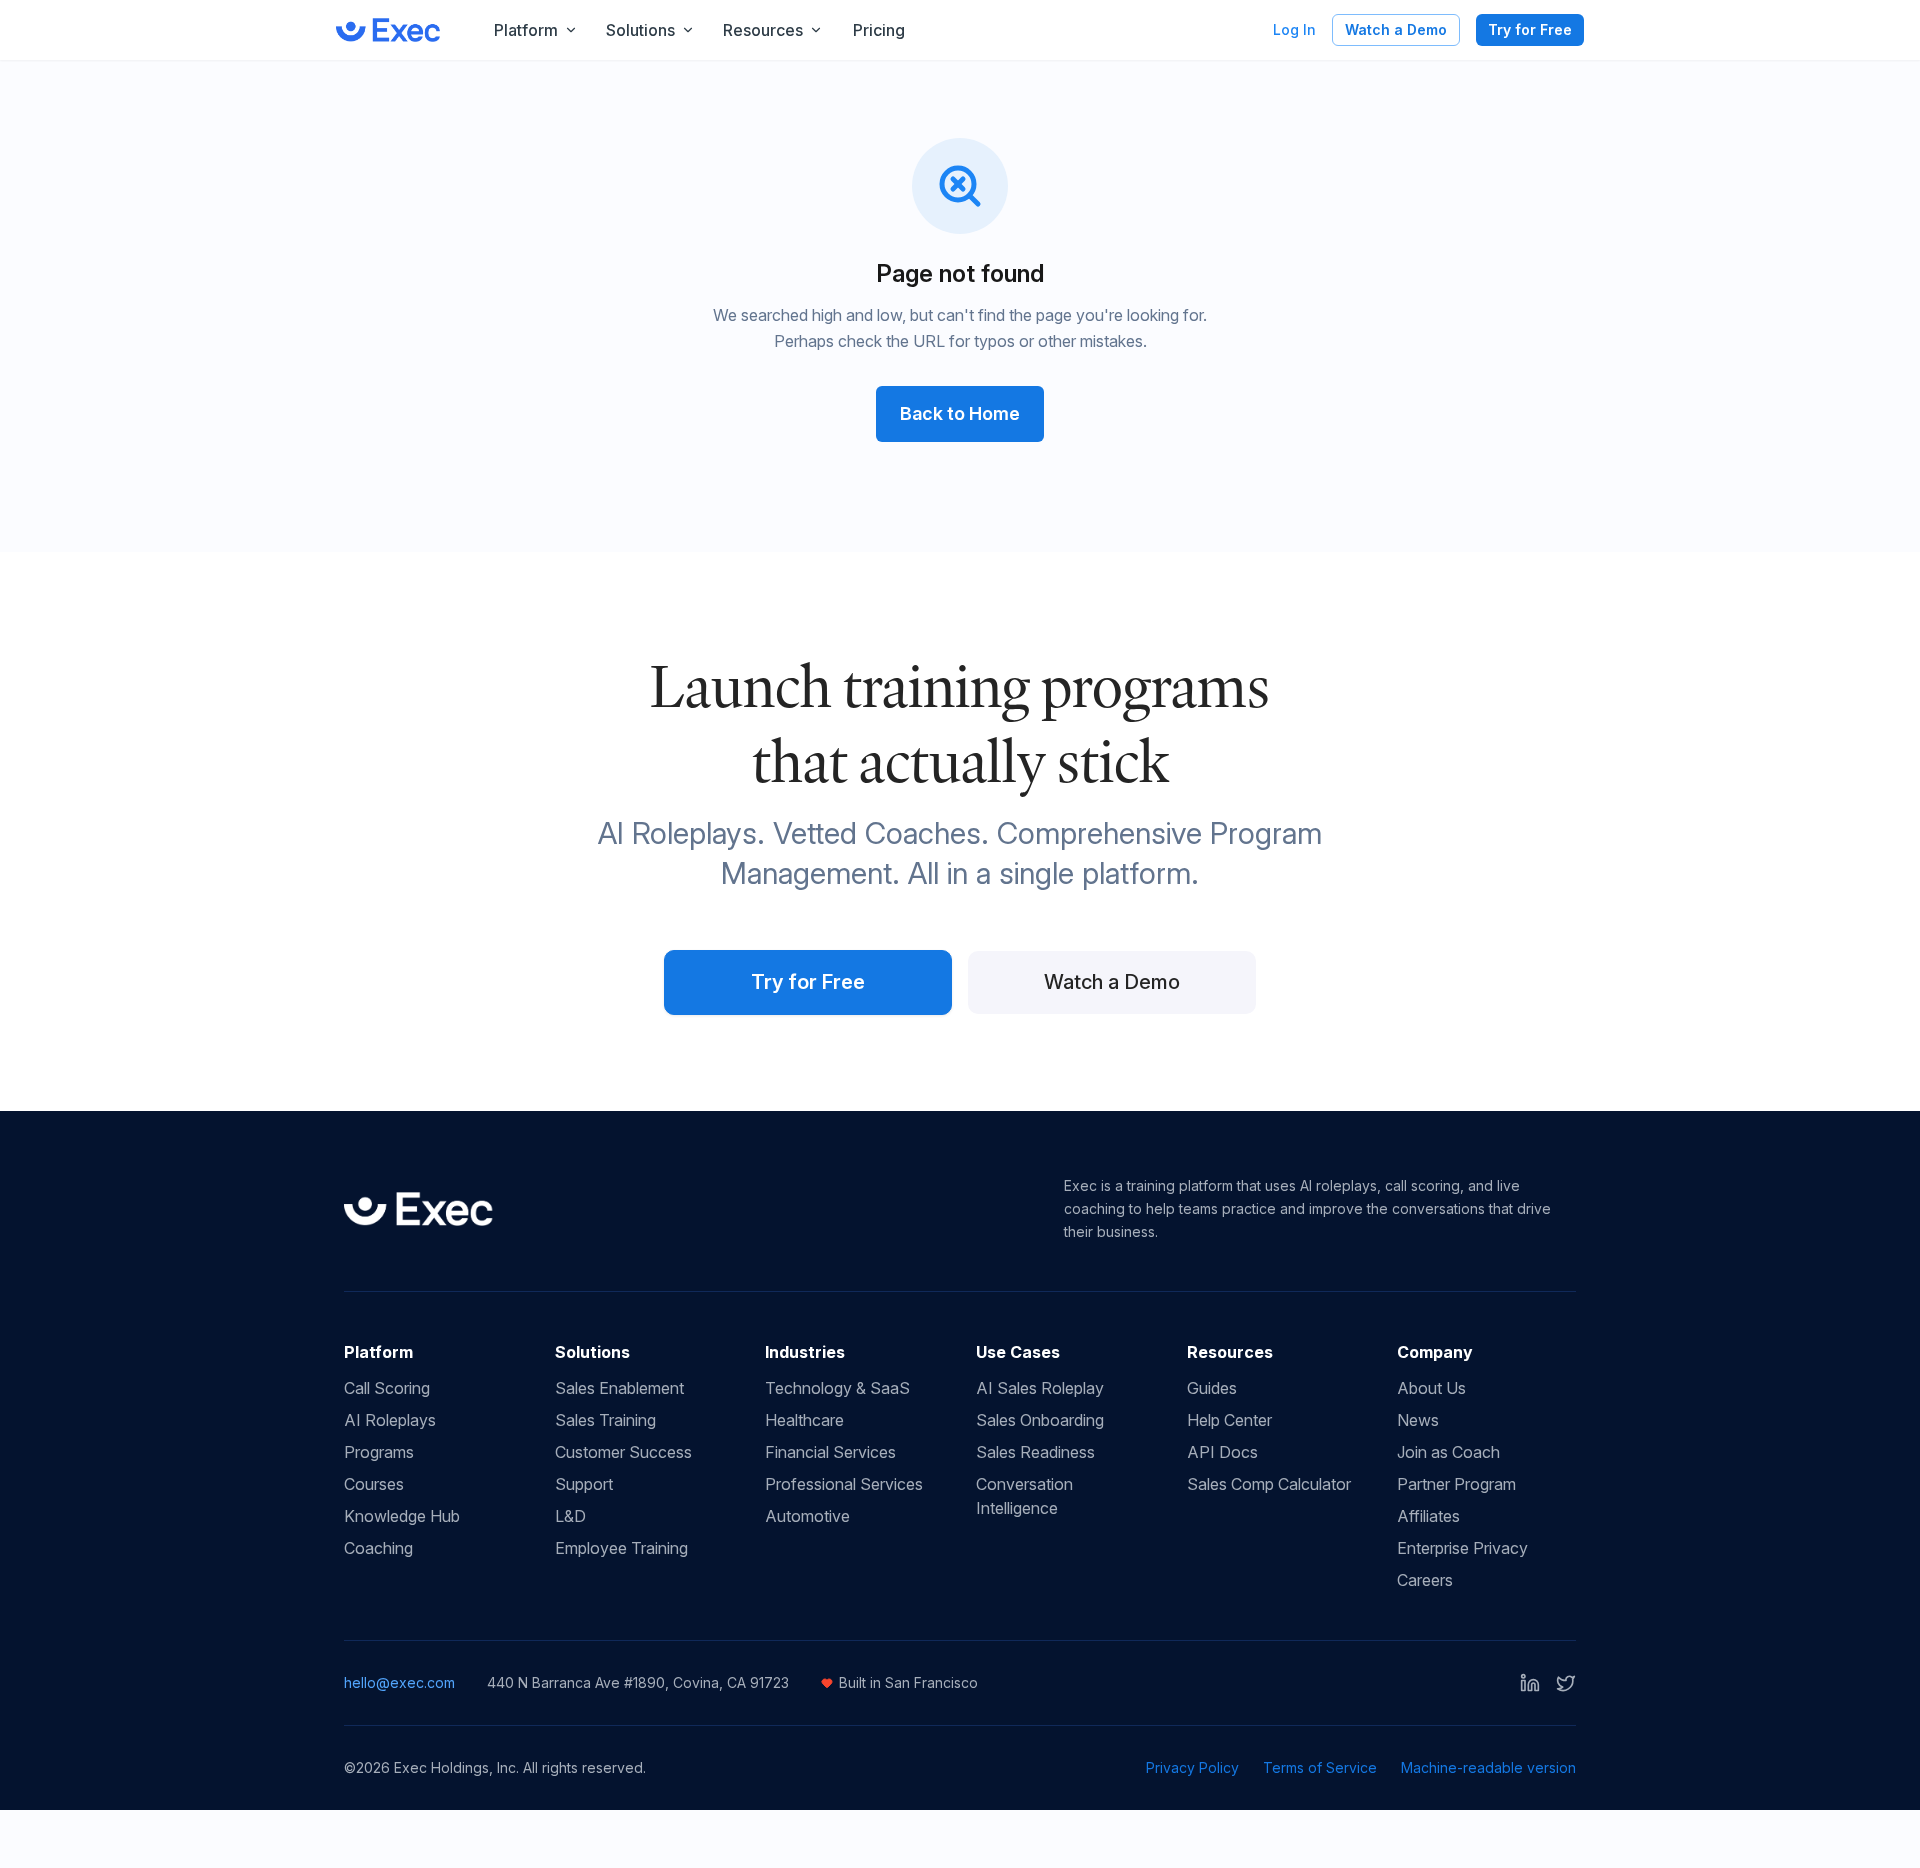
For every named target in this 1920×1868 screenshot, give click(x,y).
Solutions (640, 30)
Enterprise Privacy (1462, 1548)
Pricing (879, 30)
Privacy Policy (1192, 1767)
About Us (1431, 1388)
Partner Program (1456, 1484)
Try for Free (1530, 29)
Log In (1294, 29)
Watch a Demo (1396, 29)
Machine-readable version (1488, 1767)
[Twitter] (1566, 1683)
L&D (570, 1516)
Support (584, 1484)
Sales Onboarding (1040, 1420)
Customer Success (623, 1452)
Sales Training (605, 1420)
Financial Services (830, 1452)
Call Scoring (387, 1388)
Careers (1425, 1580)
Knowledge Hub (402, 1516)
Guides (1212, 1388)
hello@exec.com (399, 1682)
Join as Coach (1448, 1452)
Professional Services (844, 1484)
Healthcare (804, 1420)
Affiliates (1428, 1516)
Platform (526, 30)
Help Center (1229, 1420)
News (1418, 1420)
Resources (763, 30)
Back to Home (960, 413)
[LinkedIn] (1530, 1683)
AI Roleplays (390, 1420)
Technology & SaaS (837, 1388)
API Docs (1222, 1452)
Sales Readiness (1035, 1452)
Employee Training (621, 1548)
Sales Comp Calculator (1269, 1484)
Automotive (807, 1516)
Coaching (378, 1548)
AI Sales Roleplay (1040, 1388)
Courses (374, 1484)
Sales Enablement (619, 1388)
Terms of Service (1320, 1767)
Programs (379, 1452)
